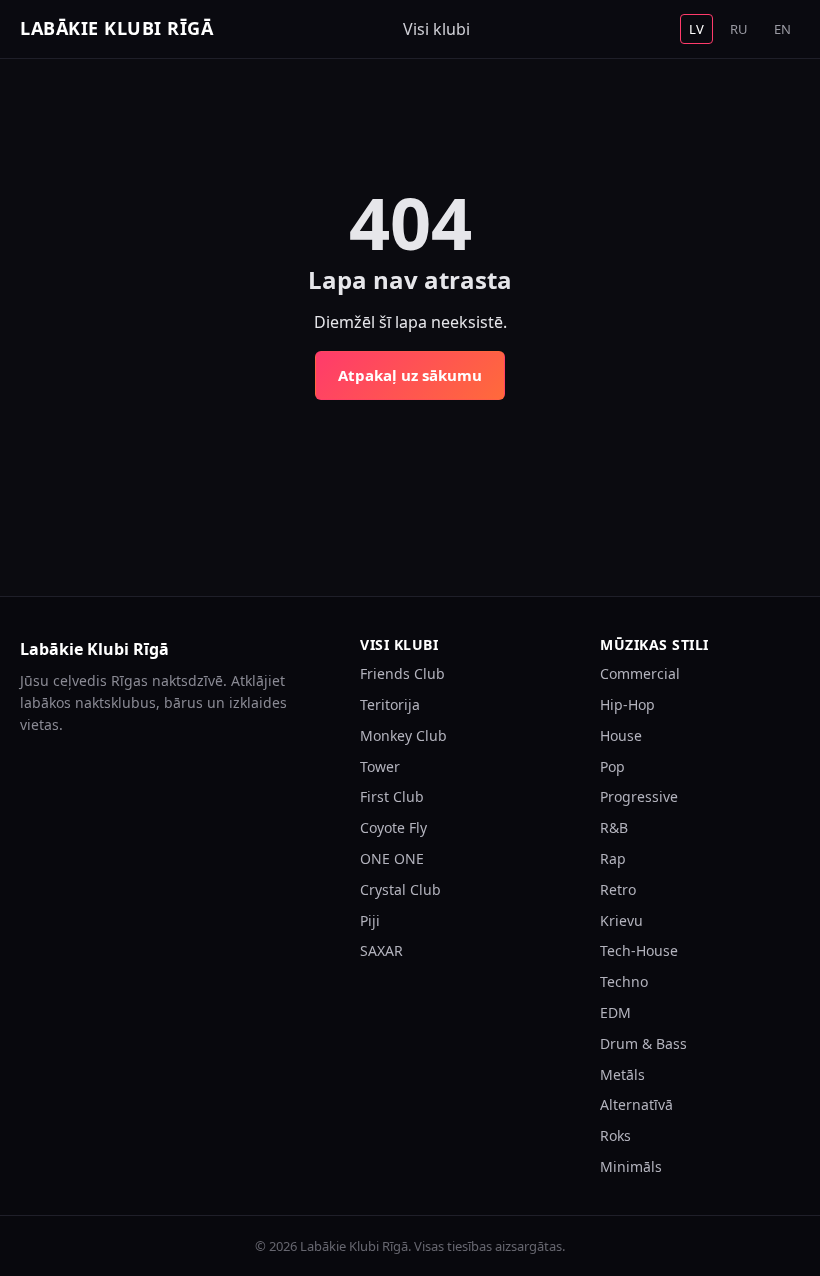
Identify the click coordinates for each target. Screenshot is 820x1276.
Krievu (621, 920)
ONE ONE (392, 858)
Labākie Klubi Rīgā (116, 28)
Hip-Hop (627, 704)
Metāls (622, 1074)
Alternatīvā (636, 1104)
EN (782, 29)
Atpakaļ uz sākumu (410, 375)
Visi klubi (436, 29)
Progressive (639, 796)
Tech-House (639, 950)
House (621, 735)
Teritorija (390, 704)
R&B (614, 827)
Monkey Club (403, 735)
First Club (392, 796)
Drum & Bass (643, 1043)
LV (696, 29)
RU (739, 29)
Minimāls (631, 1166)
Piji (370, 920)
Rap (613, 858)
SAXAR (381, 950)
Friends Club (402, 673)
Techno (624, 981)
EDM (615, 1012)
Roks (615, 1135)
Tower (380, 766)
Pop (612, 766)
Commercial (640, 673)
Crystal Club (400, 889)
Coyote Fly (393, 827)
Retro (618, 889)
